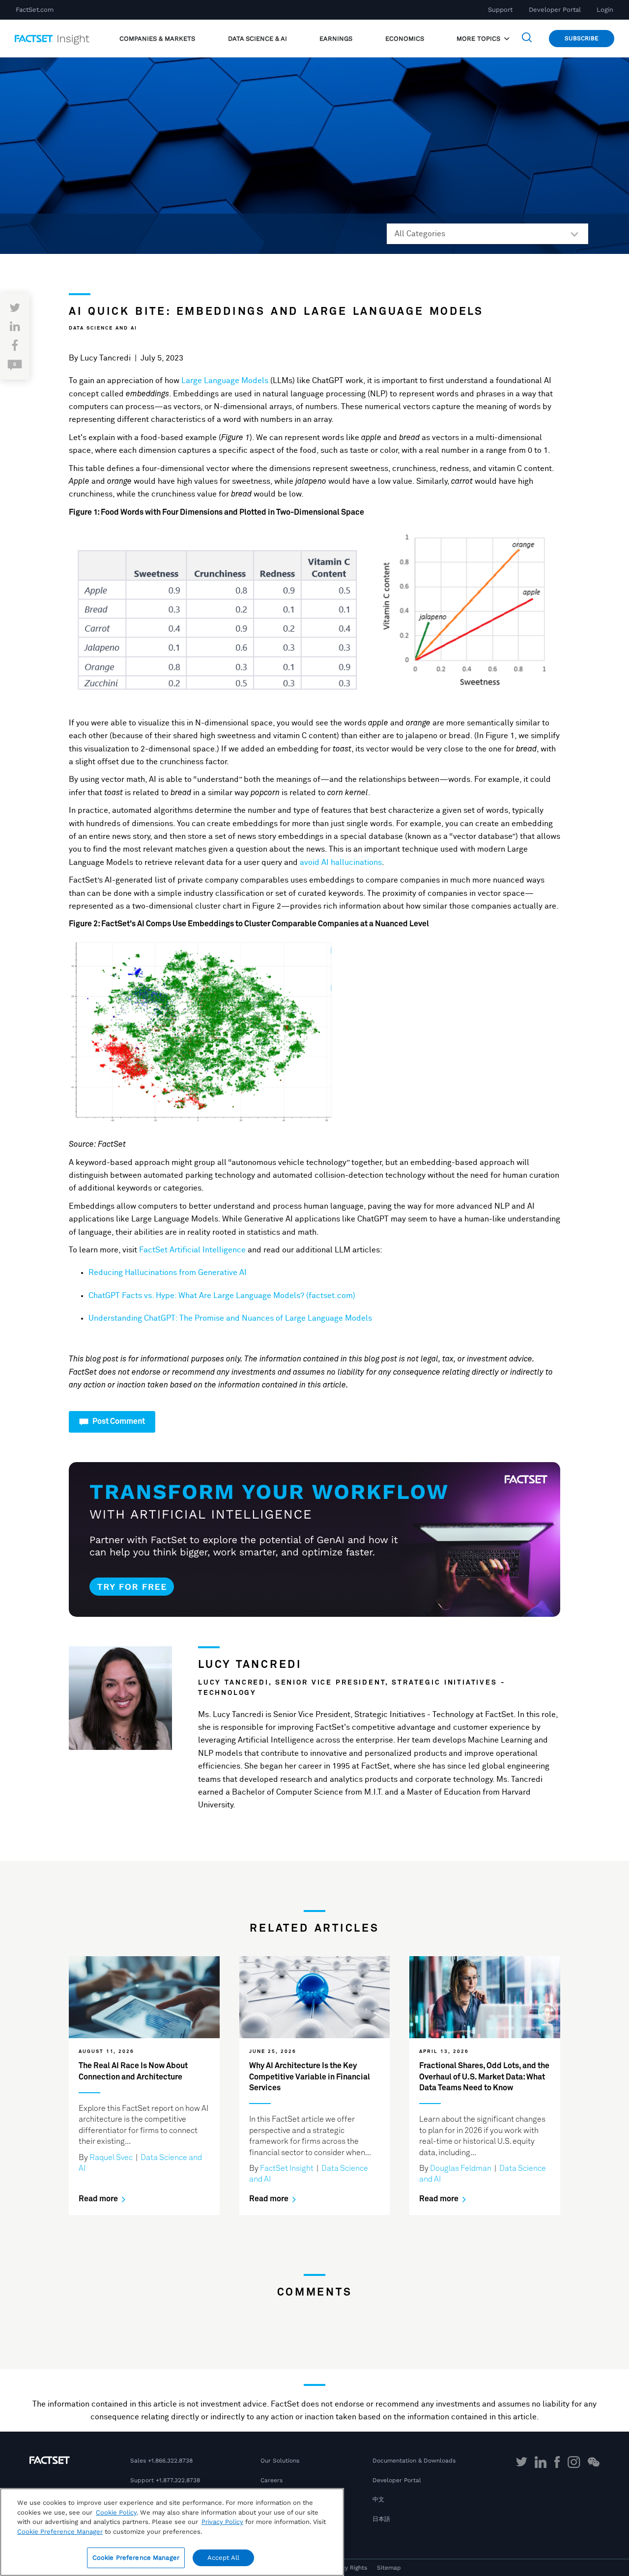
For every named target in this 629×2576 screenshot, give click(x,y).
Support (500, 10)
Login (605, 10)
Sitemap (389, 2568)
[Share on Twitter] (15, 308)
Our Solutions (280, 2461)
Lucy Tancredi (105, 358)
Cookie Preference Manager (136, 2558)
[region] (172, 2532)
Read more (99, 2199)
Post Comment (118, 1421)
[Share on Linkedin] (15, 327)
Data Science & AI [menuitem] (257, 39)
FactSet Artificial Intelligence (192, 1250)
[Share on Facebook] (15, 346)
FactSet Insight (287, 2168)
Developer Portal (555, 10)
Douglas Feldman (461, 2168)
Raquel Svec (111, 2158)
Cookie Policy (116, 2512)
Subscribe (582, 38)
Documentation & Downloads (414, 2461)
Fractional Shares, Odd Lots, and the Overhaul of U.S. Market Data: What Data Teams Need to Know (484, 2077)
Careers (272, 2480)
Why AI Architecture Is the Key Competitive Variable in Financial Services (310, 2077)
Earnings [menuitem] (336, 39)
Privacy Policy (222, 2522)
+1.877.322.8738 (178, 2480)
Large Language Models (225, 381)
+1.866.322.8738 (170, 2461)
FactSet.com (35, 10)
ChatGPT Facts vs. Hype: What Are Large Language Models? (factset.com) (222, 1296)
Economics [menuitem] (405, 39)
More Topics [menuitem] (479, 39)
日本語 (381, 2519)
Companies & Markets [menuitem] (157, 39)
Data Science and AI (103, 328)
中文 (378, 2499)
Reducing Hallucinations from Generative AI (168, 1273)
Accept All (223, 2558)
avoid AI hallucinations (341, 862)
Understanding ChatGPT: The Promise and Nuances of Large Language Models (230, 1318)
